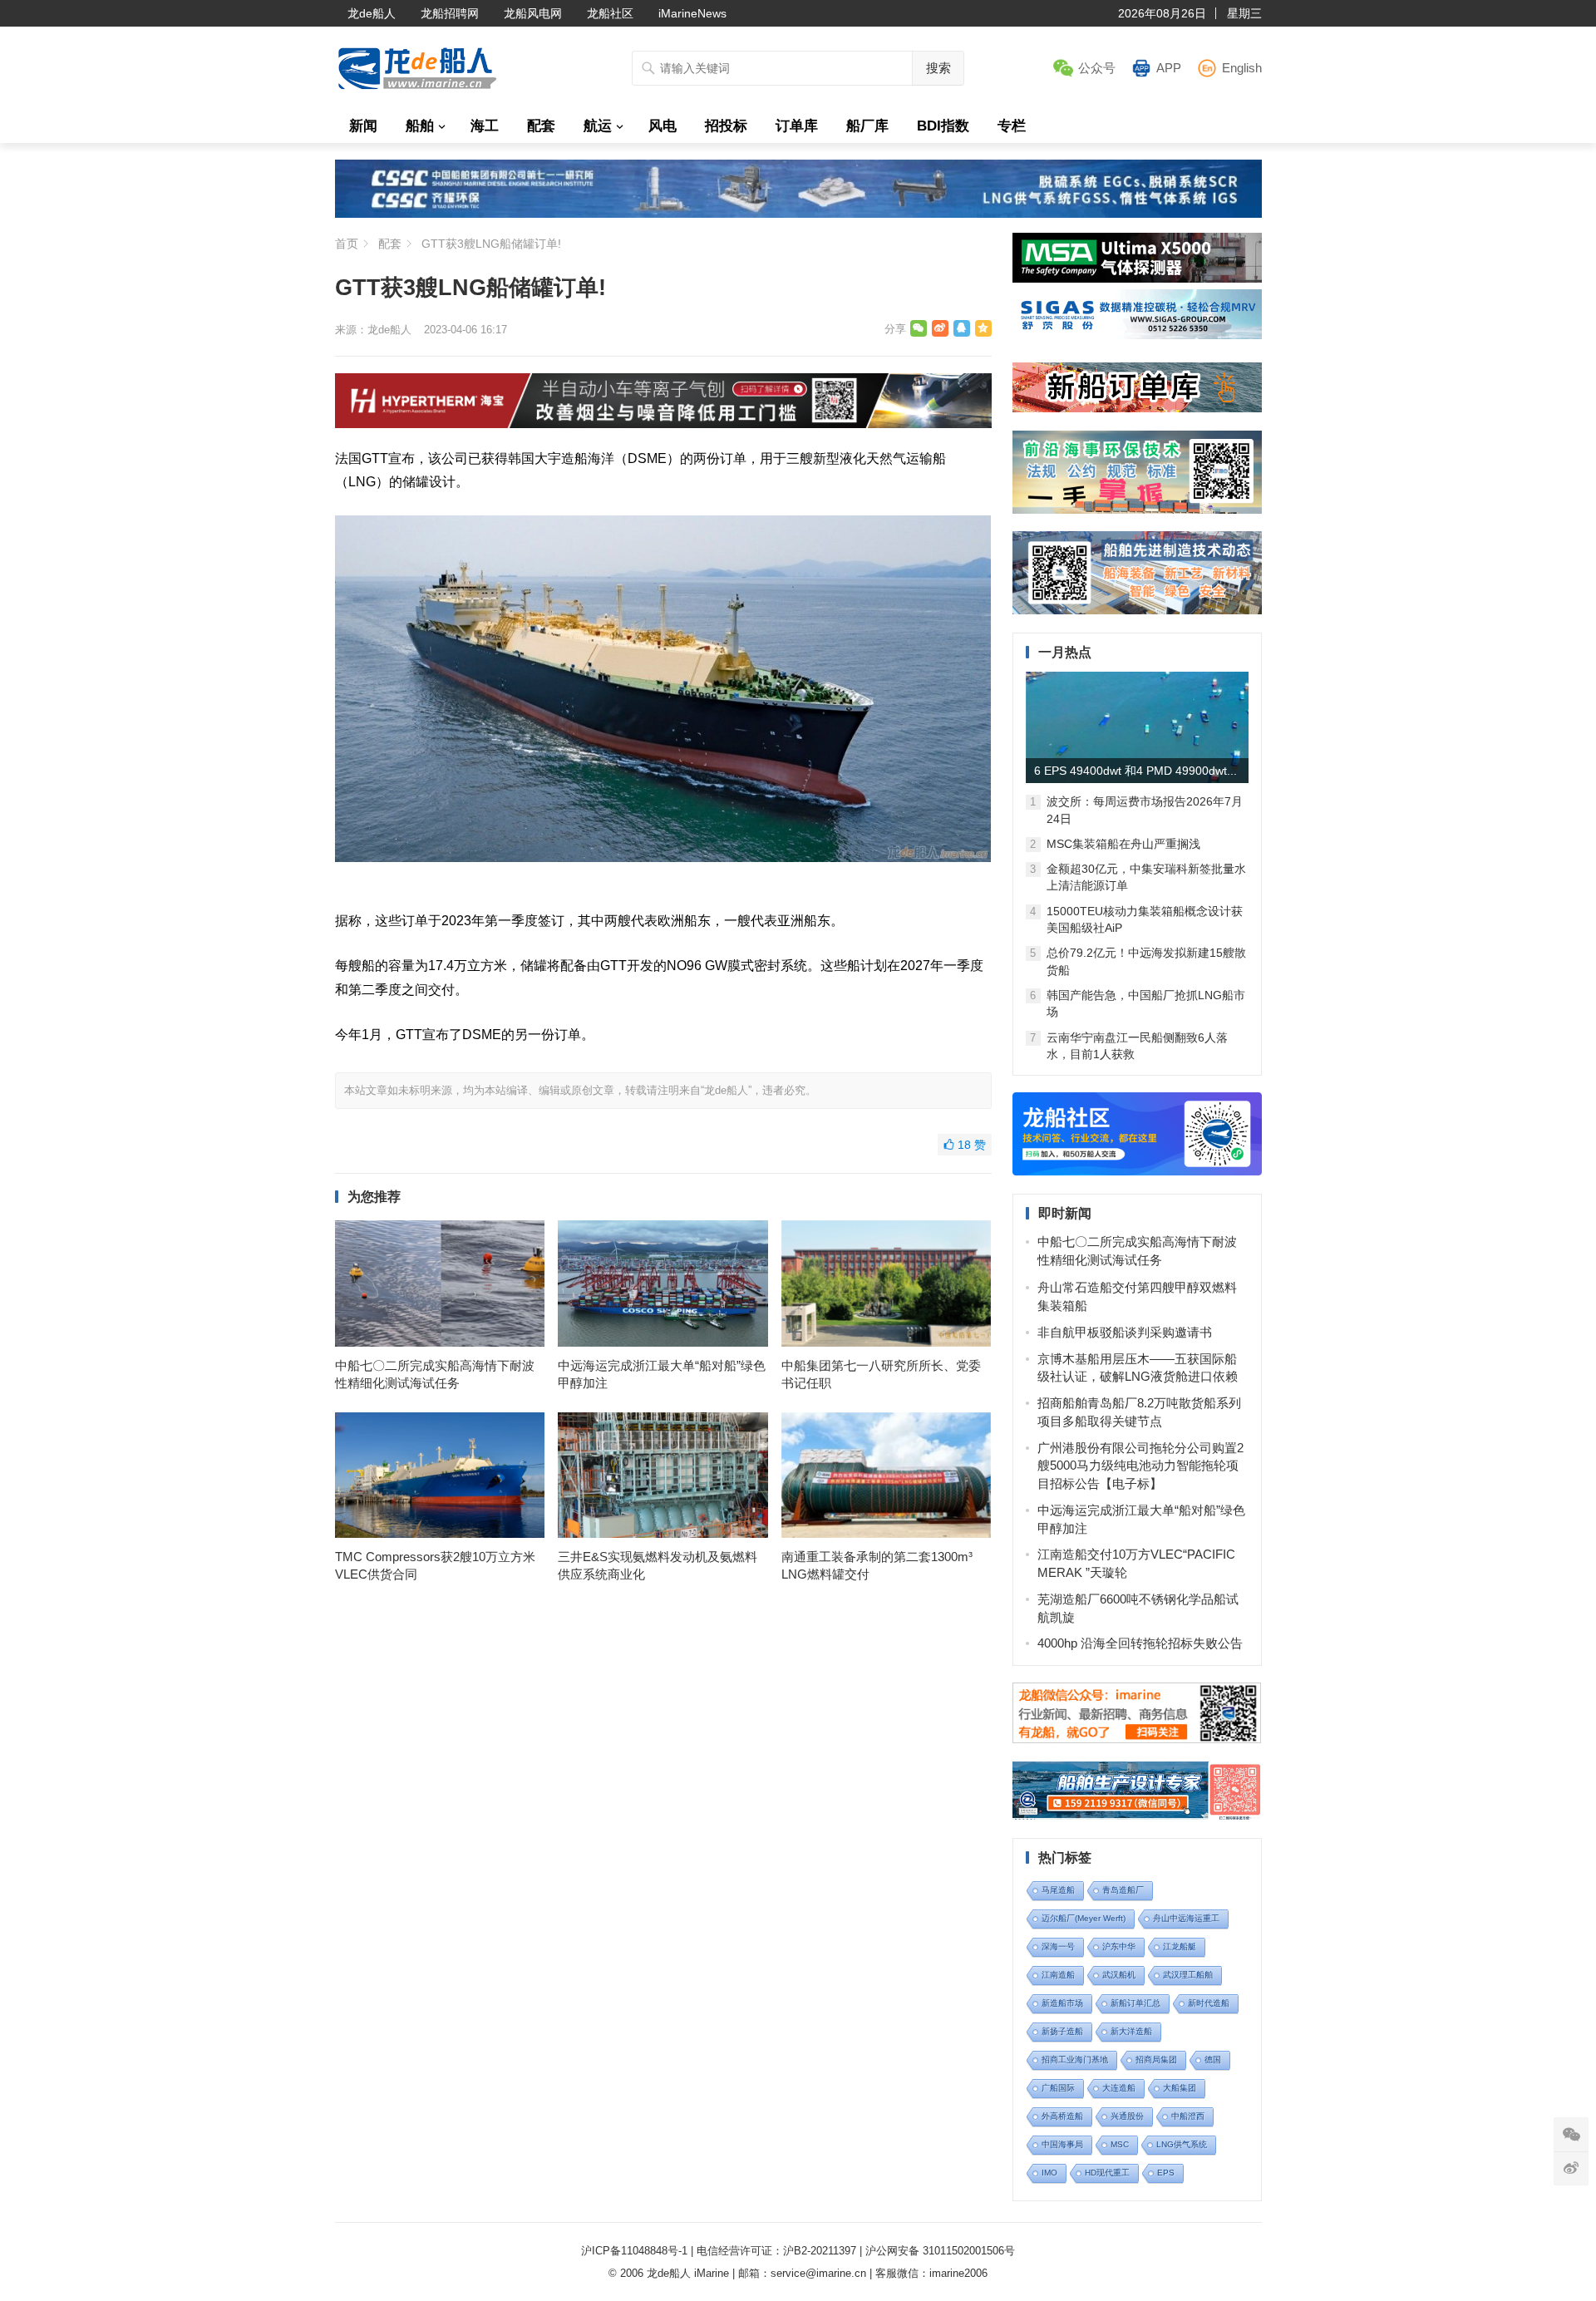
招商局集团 (1156, 2060)
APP (1169, 68)
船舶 (420, 126)
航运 (598, 126)
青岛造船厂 (1123, 1890)
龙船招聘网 (450, 13)
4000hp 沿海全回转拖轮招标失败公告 (1140, 1643)
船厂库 (867, 126)
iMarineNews (692, 13)
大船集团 (1180, 2088)
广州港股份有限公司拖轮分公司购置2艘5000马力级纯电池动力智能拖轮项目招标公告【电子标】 (1140, 1466)
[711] (798, 213)
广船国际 (1058, 2088)
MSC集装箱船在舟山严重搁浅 (1123, 844)
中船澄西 (1188, 2116)
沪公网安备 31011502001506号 (940, 2251)
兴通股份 (1127, 2116)
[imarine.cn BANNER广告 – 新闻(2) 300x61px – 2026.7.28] (1137, 335)
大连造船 (1119, 2088)
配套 (541, 126)
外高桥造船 (1062, 2116)
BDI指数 (943, 126)
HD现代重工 (1107, 2173)
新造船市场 (1062, 2003)
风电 (663, 126)
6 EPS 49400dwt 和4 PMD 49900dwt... (1135, 771)
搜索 (938, 68)
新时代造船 (1209, 2003)
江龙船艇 (1180, 1946)
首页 (347, 244)
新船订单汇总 (1135, 2003)
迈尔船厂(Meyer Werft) (1084, 1918)
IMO (1049, 2173)
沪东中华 (1119, 1946)
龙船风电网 (533, 13)
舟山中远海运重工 (1186, 1918)
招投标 (726, 126)
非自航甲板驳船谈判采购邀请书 (1125, 1332)
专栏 (1012, 126)
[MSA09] (1137, 278)
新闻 (363, 126)
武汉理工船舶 (1188, 1975)
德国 (1213, 2060)
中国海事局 (1062, 2144)
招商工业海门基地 (1075, 2060)
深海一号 (1058, 1946)
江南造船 (1058, 1975)
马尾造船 (1058, 1890)
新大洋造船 (1131, 2031)
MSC (1120, 2144)
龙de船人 (372, 13)
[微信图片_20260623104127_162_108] (663, 424)
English (1242, 68)
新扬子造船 (1062, 2031)
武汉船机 (1119, 1975)
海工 (485, 126)
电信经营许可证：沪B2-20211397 (776, 2251)
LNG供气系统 (1182, 2144)
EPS (1166, 2173)
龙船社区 (610, 13)
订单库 (797, 126)
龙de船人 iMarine (688, 2273)
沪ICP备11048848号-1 (634, 2251)
